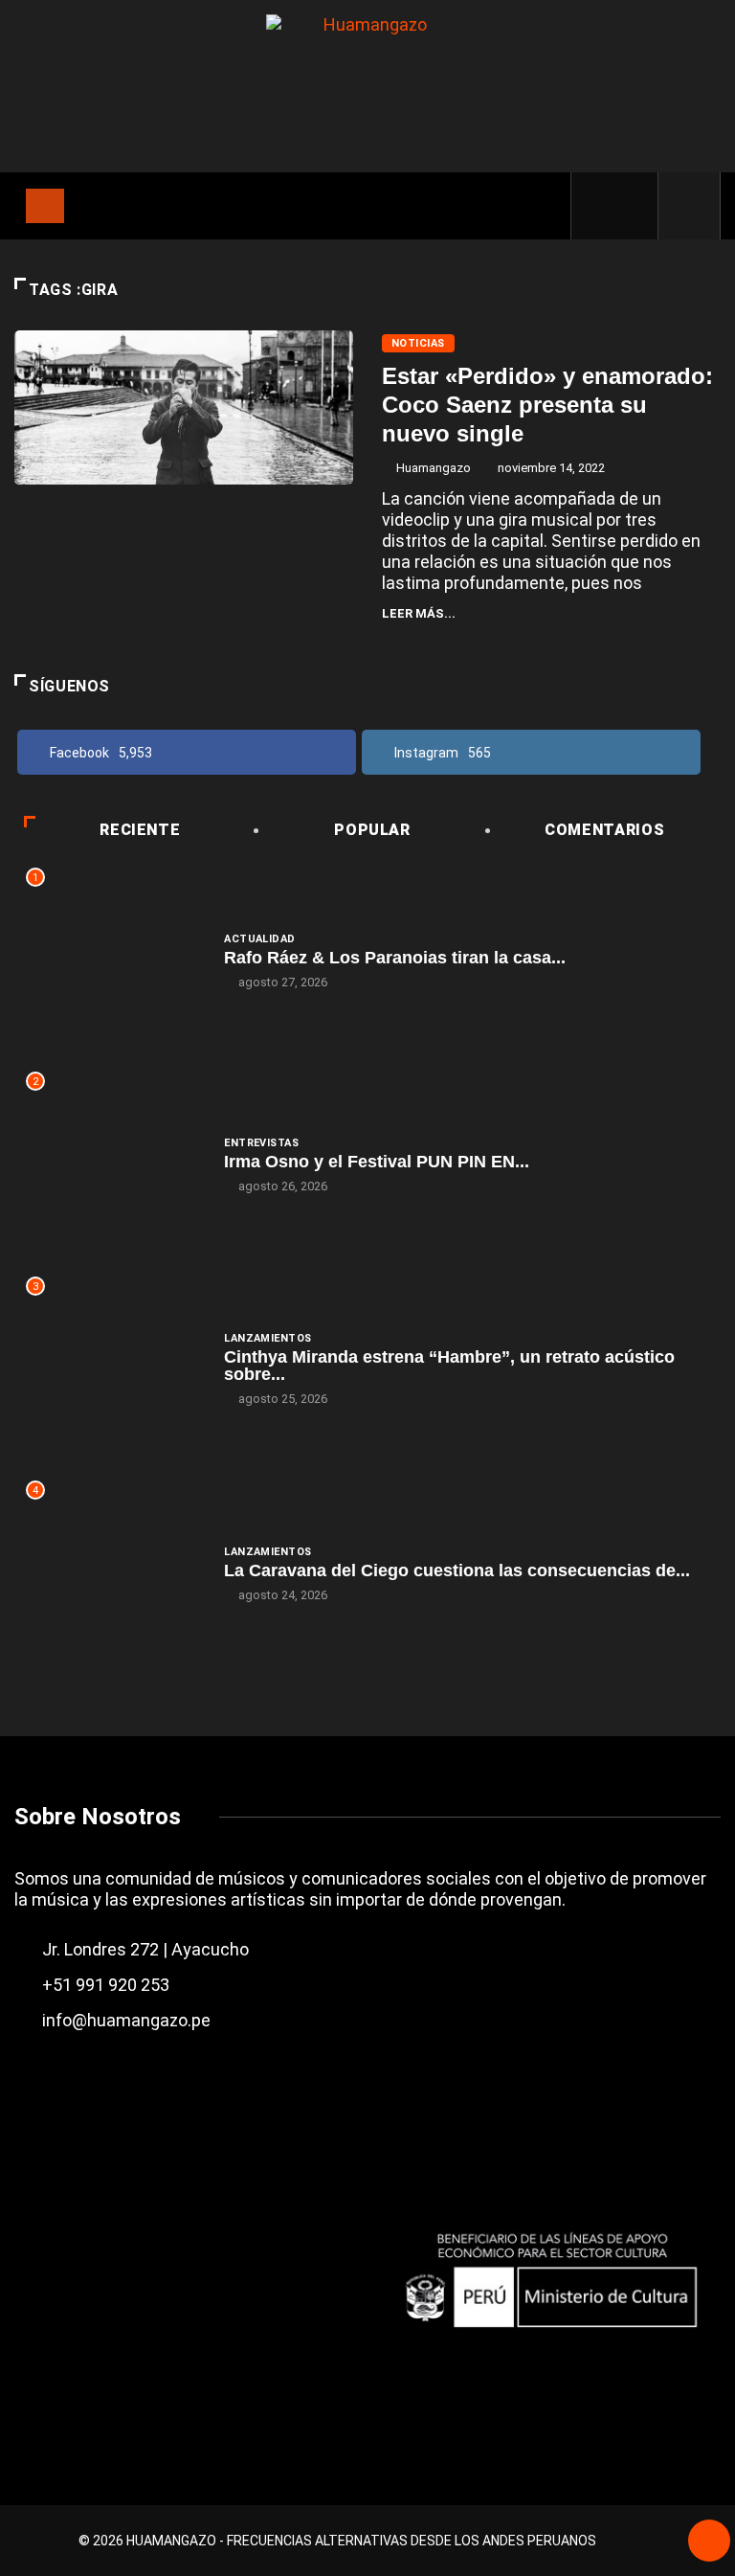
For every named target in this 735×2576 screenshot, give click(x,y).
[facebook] (599, 206)
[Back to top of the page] (709, 2542)
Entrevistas (261, 1143)
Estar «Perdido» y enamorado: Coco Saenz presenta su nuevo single (547, 405)
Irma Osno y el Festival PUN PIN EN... (377, 1162)
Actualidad (259, 939)
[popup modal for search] (690, 206)
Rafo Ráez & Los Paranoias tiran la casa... (395, 958)
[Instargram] (632, 206)
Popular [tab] (372, 830)
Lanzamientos (267, 1338)
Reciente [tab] (140, 830)
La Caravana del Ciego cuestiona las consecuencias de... (457, 1570)
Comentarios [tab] (604, 830)
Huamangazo (434, 468)
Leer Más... (419, 613)
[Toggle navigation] (45, 206)
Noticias (418, 343)
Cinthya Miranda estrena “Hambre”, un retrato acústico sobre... (449, 1366)
